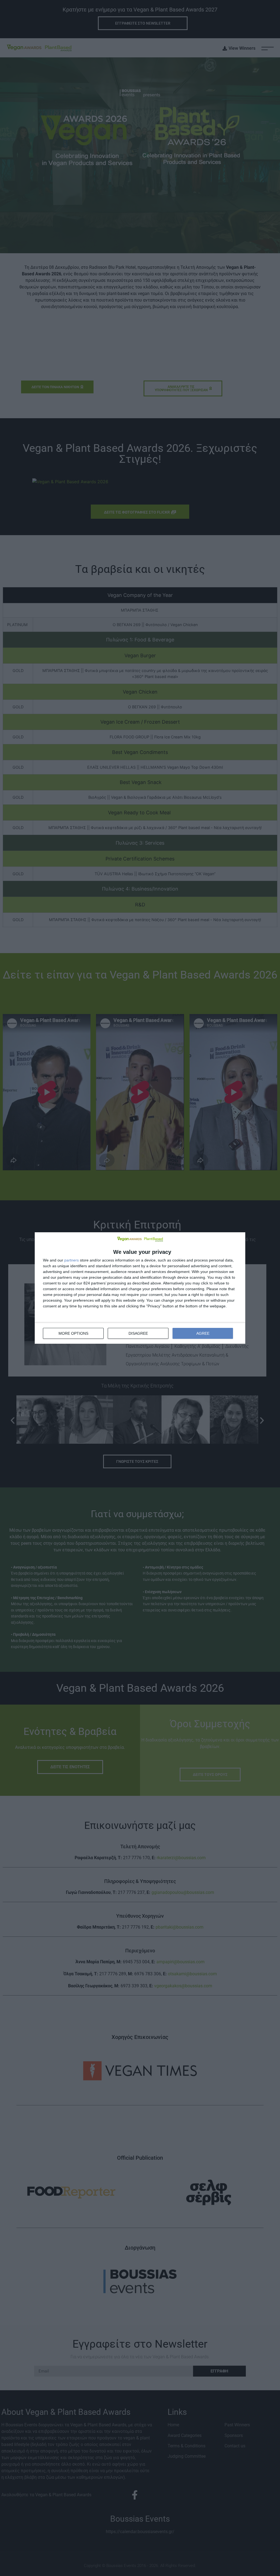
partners (72, 1260)
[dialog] (140, 1288)
